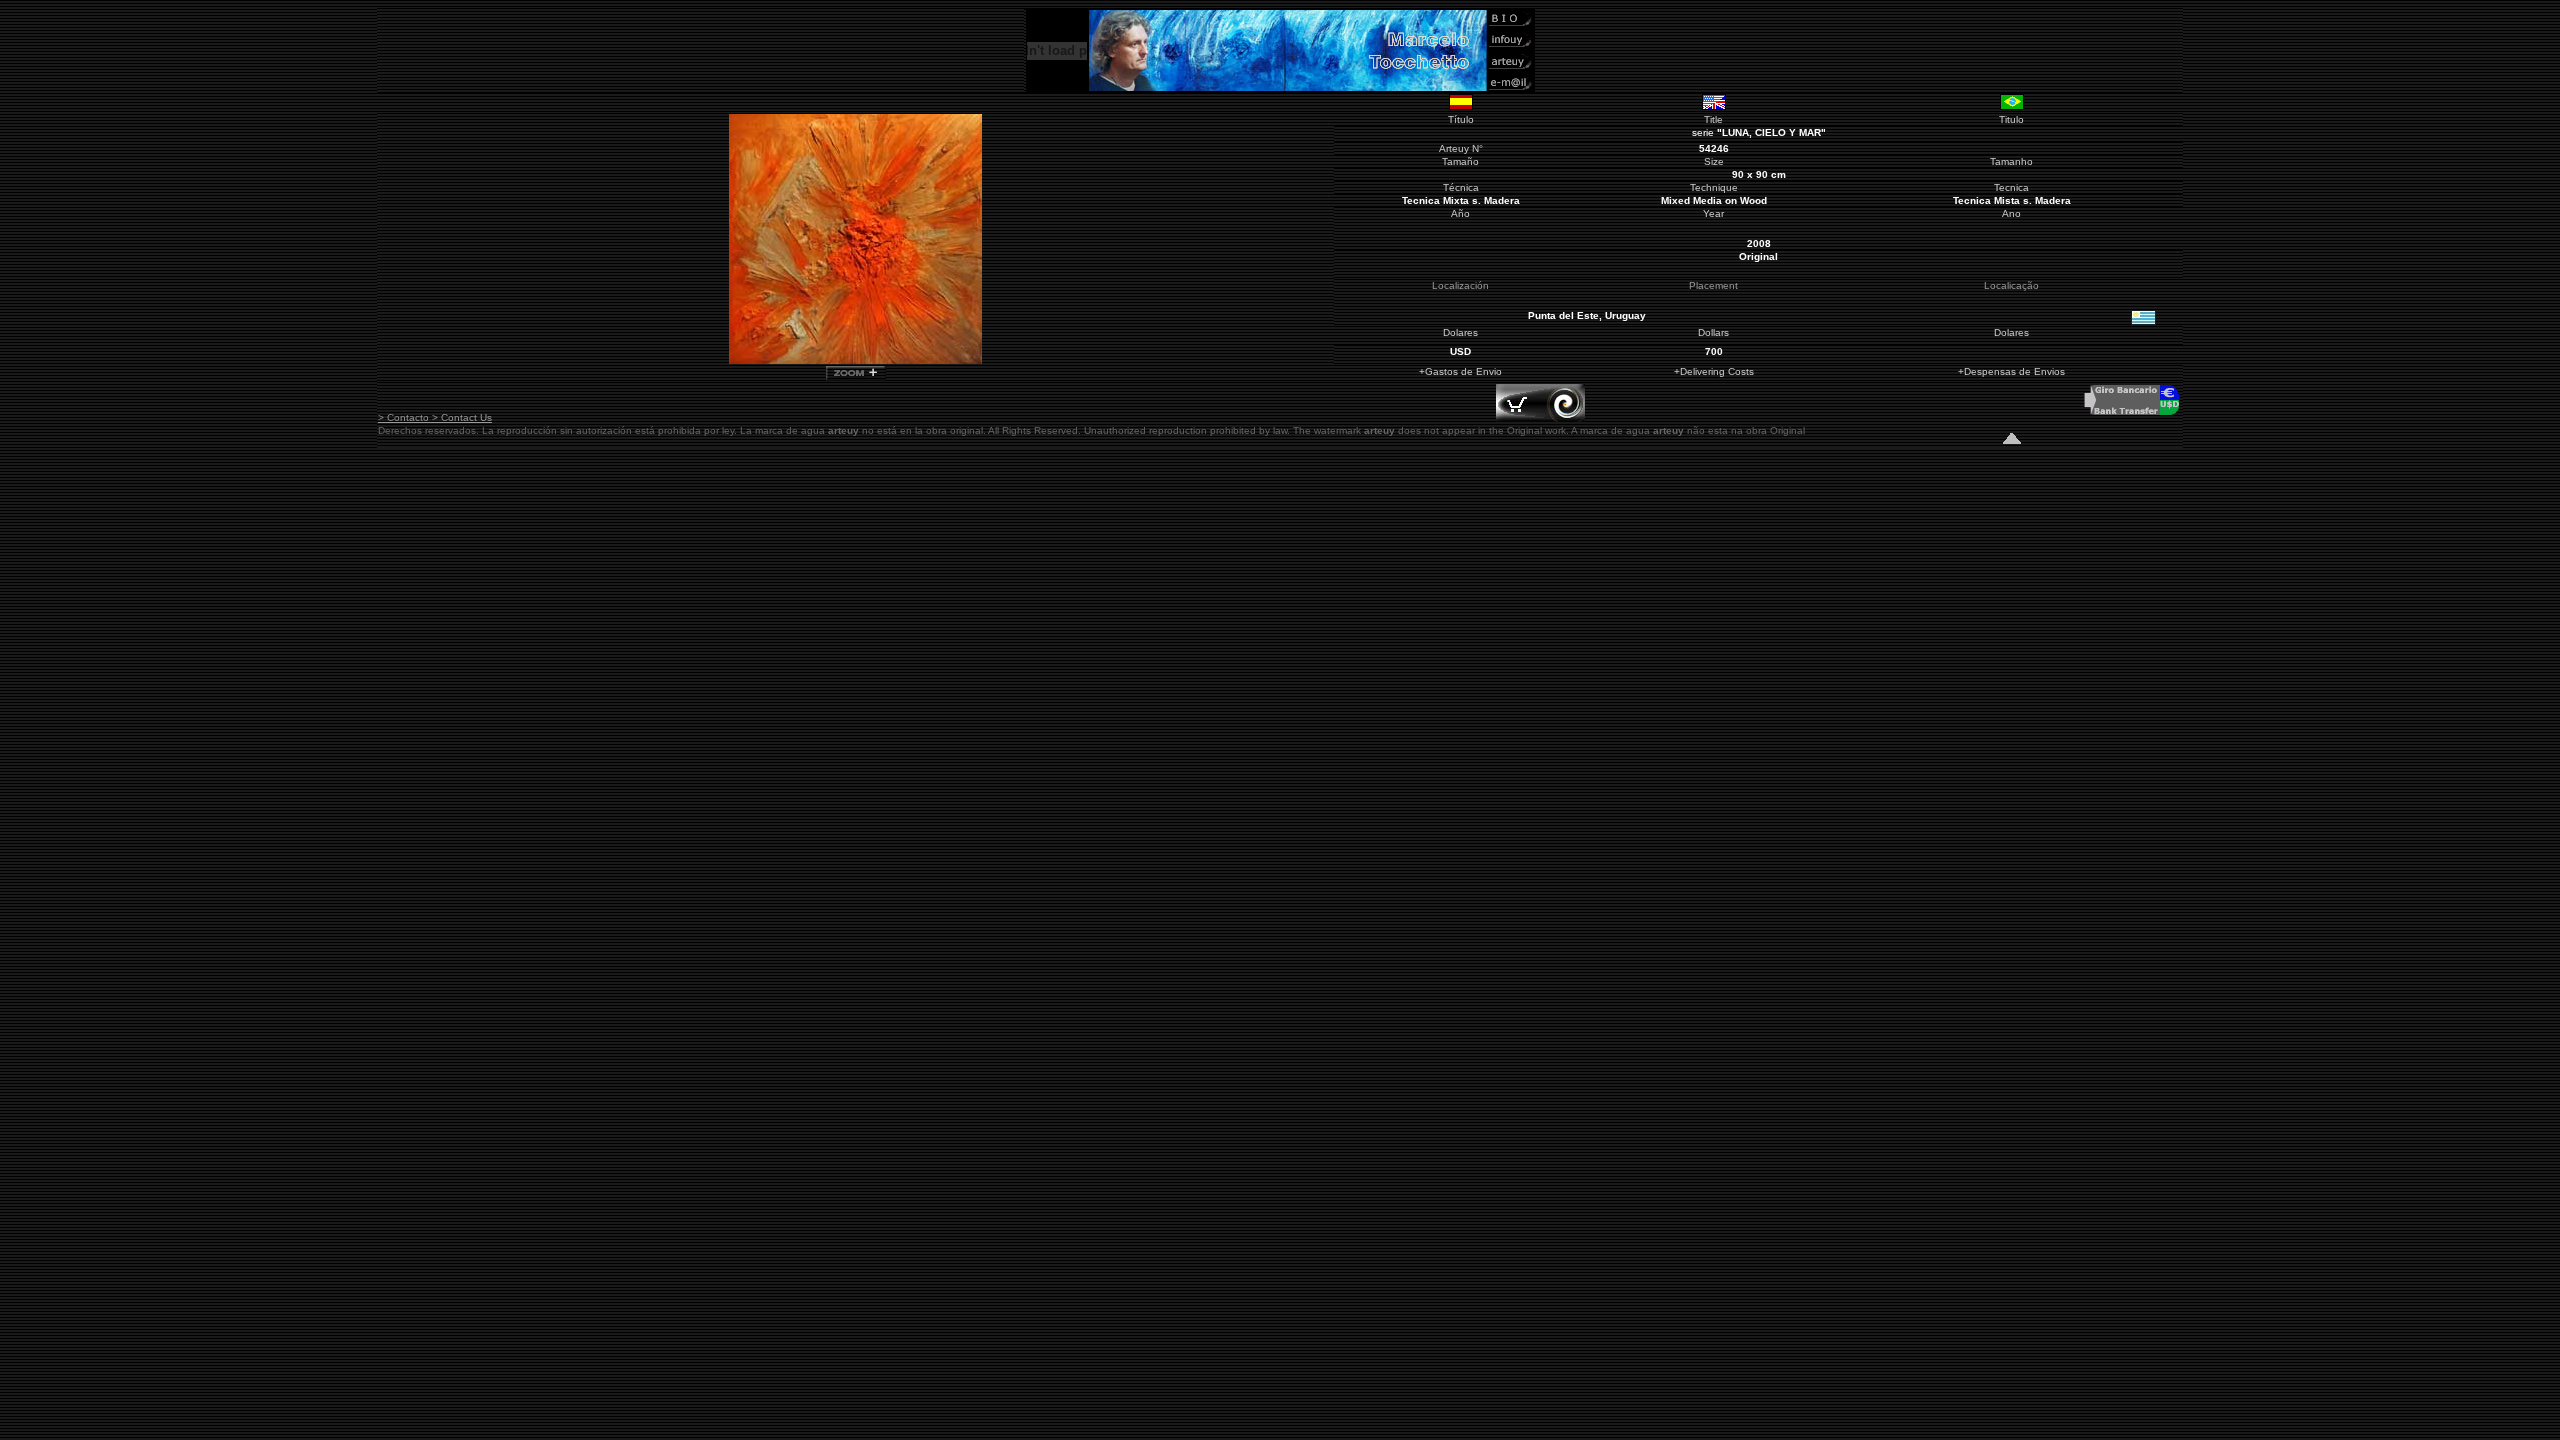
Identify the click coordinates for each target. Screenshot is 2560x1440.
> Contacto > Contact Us (435, 417)
